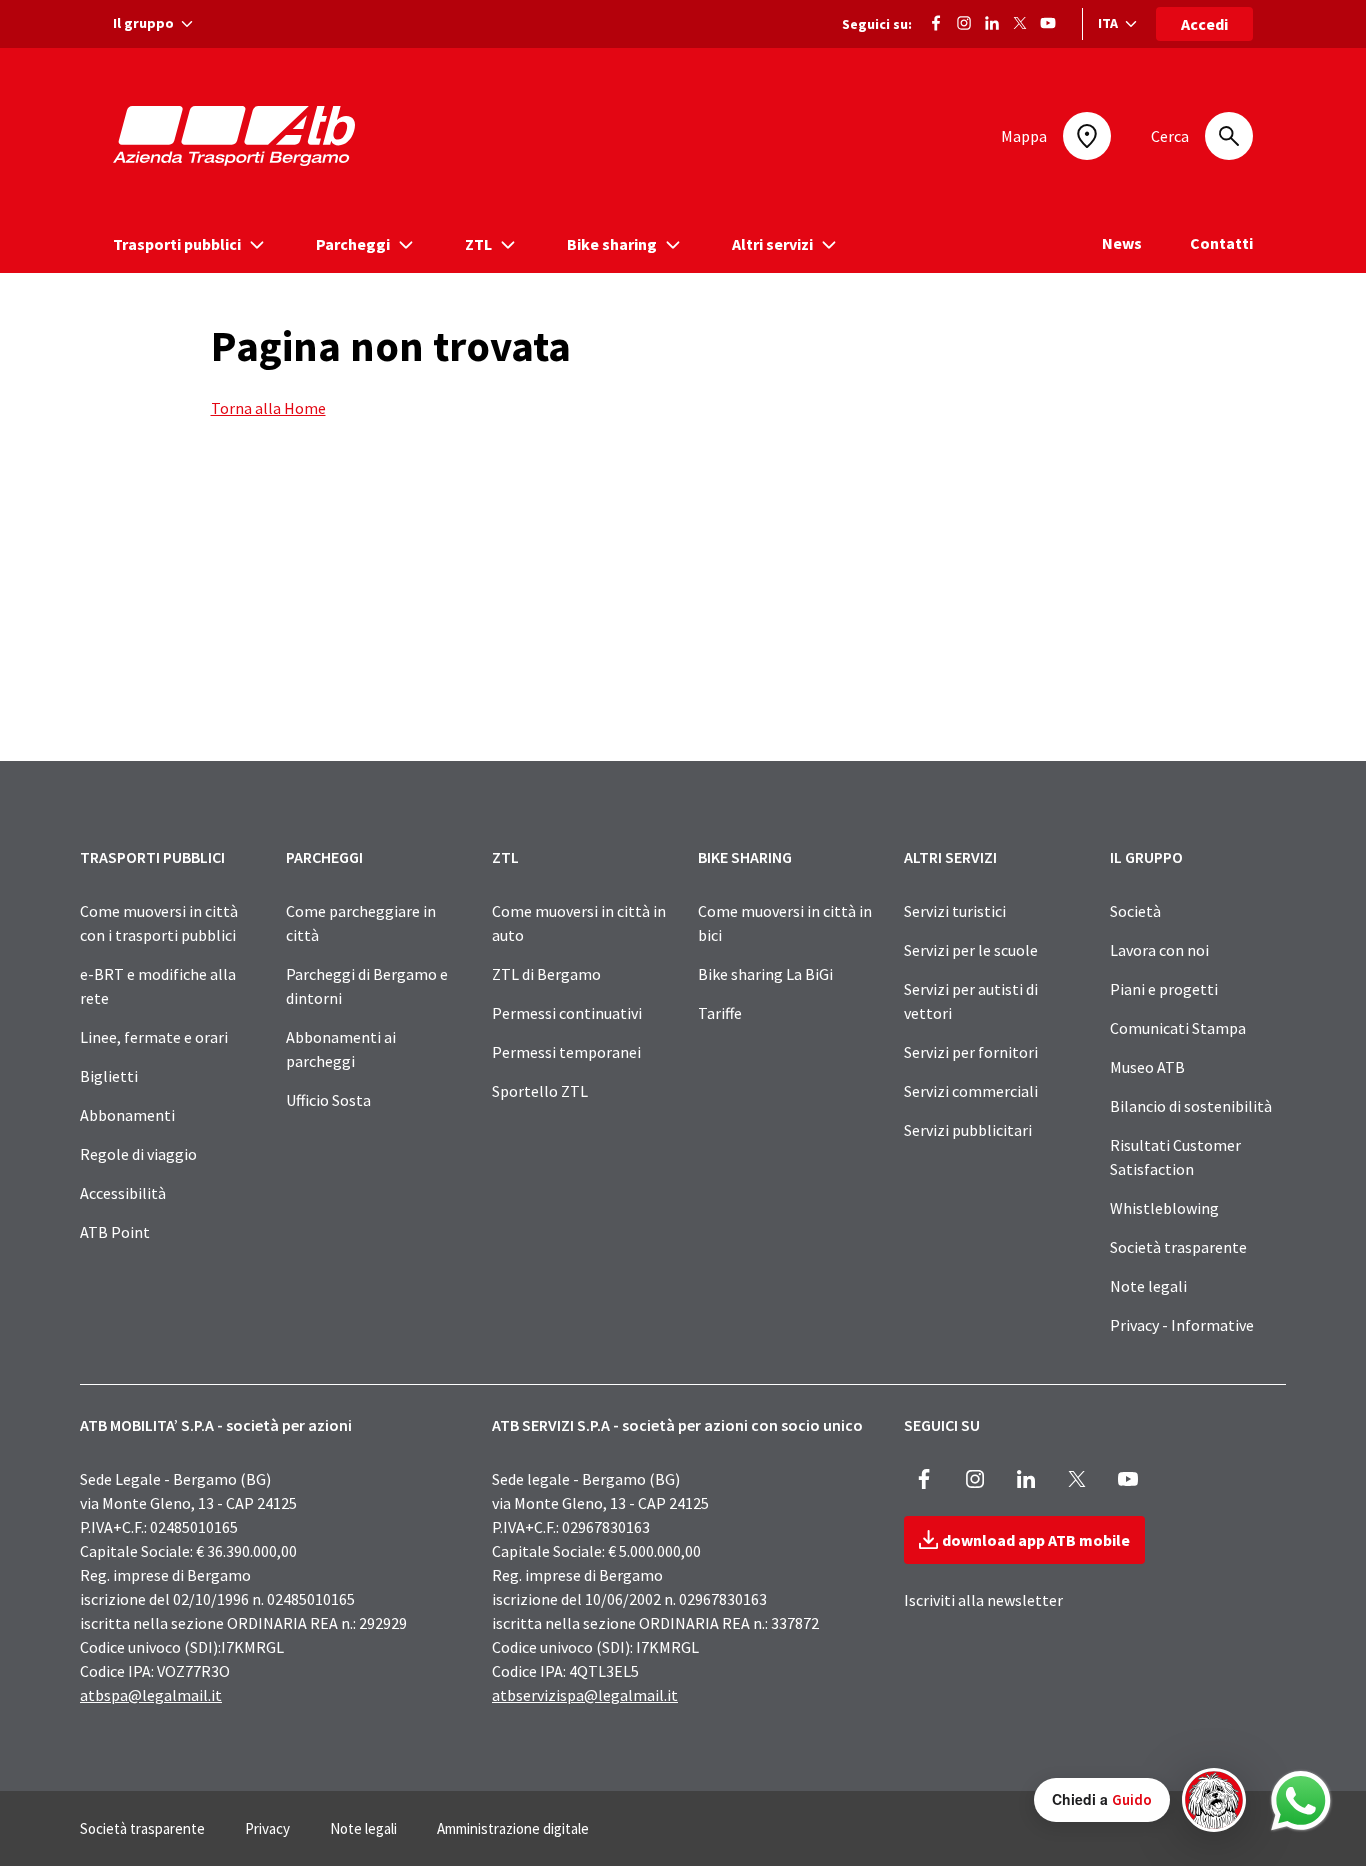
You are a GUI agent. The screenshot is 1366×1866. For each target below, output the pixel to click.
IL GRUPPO (1146, 857)
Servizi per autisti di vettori (971, 1001)
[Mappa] (1087, 136)
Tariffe (720, 1013)
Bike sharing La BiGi (765, 974)
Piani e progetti (1164, 989)
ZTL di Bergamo (546, 974)
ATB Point (115, 1232)
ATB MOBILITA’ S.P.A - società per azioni (216, 1425)
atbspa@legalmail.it (151, 1695)
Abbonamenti (127, 1115)
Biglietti (109, 1076)
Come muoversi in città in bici (785, 923)
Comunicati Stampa (1178, 1028)
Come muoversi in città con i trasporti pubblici (159, 923)
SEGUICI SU (942, 1425)
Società (1135, 911)
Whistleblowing (1164, 1208)
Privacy (267, 1828)
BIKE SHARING (745, 857)
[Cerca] (1229, 136)
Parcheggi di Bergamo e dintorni (367, 986)
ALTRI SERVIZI (950, 857)
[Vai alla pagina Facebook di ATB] (936, 21)
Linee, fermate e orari (154, 1037)
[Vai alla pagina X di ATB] (1020, 21)
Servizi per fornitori (971, 1052)
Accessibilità (123, 1193)
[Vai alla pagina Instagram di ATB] (964, 21)
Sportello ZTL (540, 1091)
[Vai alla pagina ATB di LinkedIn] (992, 21)
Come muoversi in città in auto (579, 923)
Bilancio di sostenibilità (1191, 1106)
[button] (1140, 1800)
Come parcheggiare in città (361, 923)
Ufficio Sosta (328, 1100)
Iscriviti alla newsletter (983, 1600)
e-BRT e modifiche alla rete (158, 986)
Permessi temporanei (566, 1052)
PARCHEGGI (324, 857)
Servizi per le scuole (971, 950)
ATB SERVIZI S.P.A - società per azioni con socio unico (677, 1425)
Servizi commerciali (971, 1091)
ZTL (505, 857)
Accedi (1204, 24)
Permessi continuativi (567, 1013)
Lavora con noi (1159, 950)
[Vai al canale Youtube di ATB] (1048, 21)
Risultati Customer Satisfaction (1175, 1157)
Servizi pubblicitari (968, 1130)
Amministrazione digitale (513, 1828)
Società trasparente (1178, 1247)
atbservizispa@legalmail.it (585, 1695)
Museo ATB (1147, 1067)
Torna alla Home (268, 408)
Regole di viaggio (138, 1154)
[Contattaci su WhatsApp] (1301, 1801)
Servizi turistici (955, 911)
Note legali (1148, 1286)
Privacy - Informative (1182, 1325)
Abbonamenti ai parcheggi (341, 1049)
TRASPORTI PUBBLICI (152, 857)
